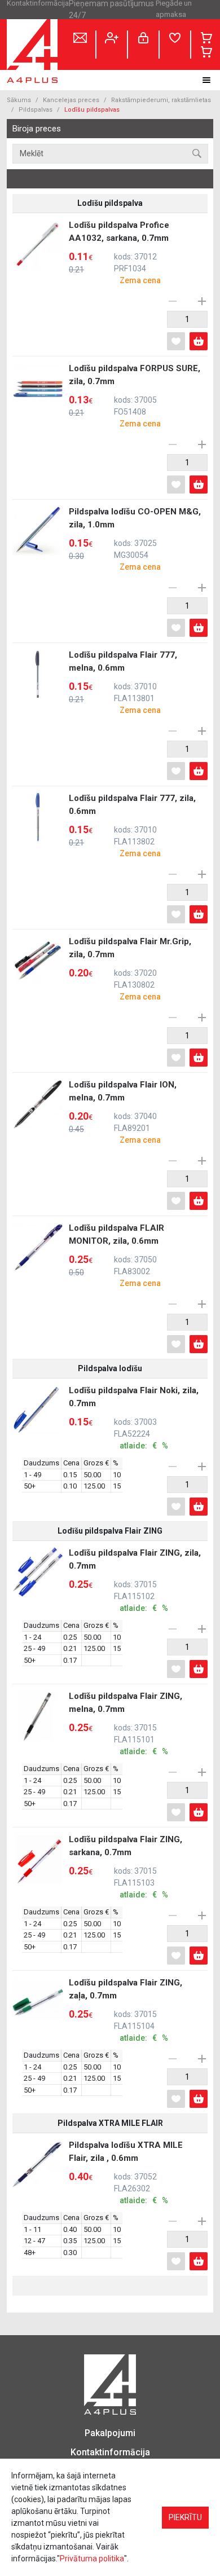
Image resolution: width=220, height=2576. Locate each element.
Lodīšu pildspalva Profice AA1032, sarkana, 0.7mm (119, 252)
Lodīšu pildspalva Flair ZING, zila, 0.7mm (135, 1580)
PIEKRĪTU (185, 2517)
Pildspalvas (36, 110)
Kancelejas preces (71, 100)
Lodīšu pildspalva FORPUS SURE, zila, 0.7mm (135, 396)
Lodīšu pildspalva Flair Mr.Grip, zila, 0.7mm (130, 969)
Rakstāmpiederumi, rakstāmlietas (161, 100)
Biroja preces (37, 129)
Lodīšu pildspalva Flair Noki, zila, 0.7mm (134, 1418)
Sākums (19, 100)
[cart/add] (199, 341)
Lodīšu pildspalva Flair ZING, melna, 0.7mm (126, 1723)
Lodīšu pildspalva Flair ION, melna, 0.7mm (123, 1112)
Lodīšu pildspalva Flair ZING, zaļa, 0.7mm (126, 2010)
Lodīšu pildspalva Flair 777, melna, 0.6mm (123, 682)
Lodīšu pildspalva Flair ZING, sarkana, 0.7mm (126, 1867)
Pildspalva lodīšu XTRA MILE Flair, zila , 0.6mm (126, 2172)
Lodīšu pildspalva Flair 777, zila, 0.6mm (132, 825)
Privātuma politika (92, 2559)
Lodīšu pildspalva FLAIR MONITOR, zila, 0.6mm (116, 1255)
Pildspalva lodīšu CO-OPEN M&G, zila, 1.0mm (135, 539)
